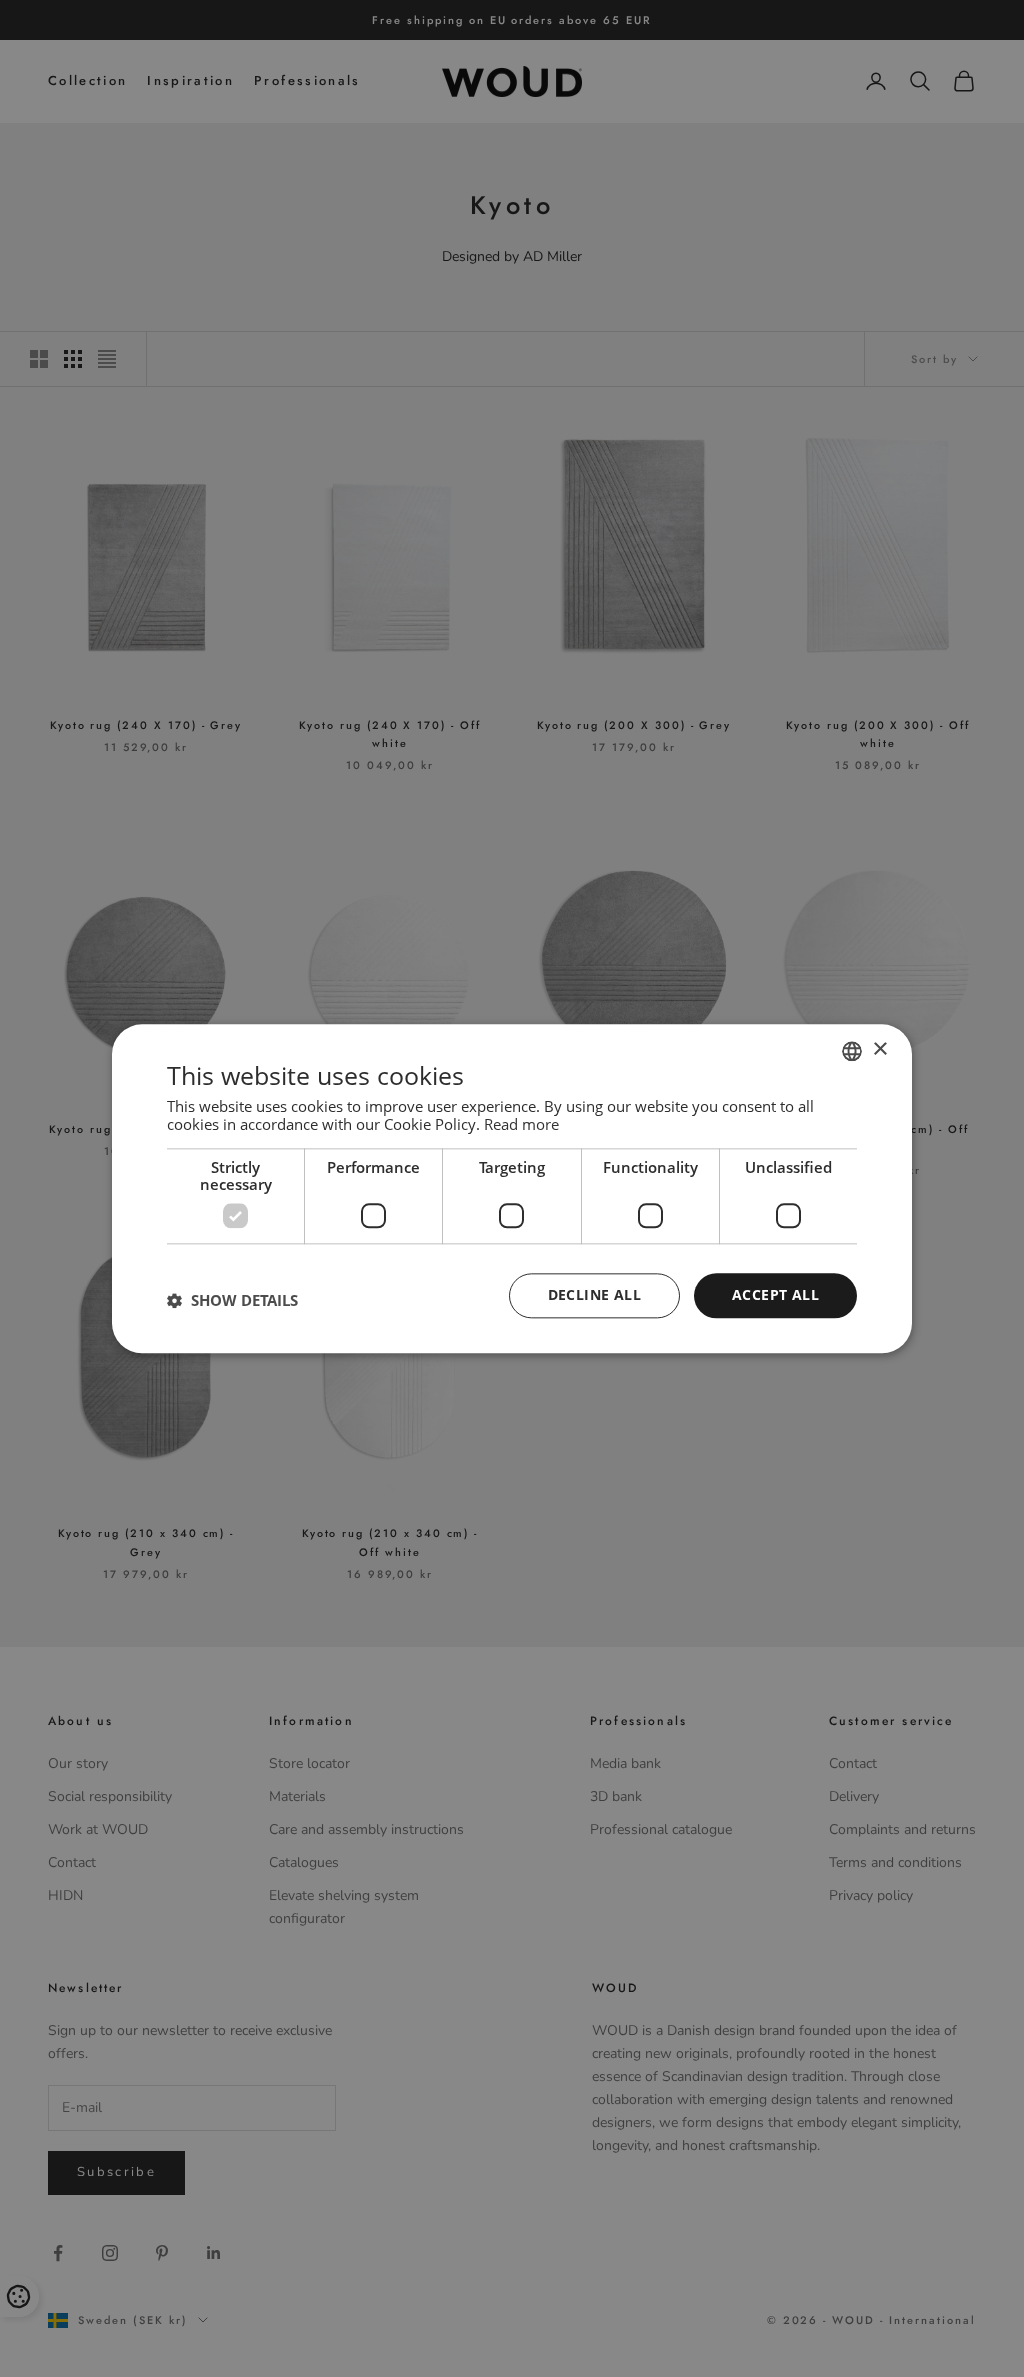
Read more (521, 1124)
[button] (232, 1301)
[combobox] (852, 1051)
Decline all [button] (594, 1294)
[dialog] (512, 1188)
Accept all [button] (775, 1294)
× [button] (879, 1049)
